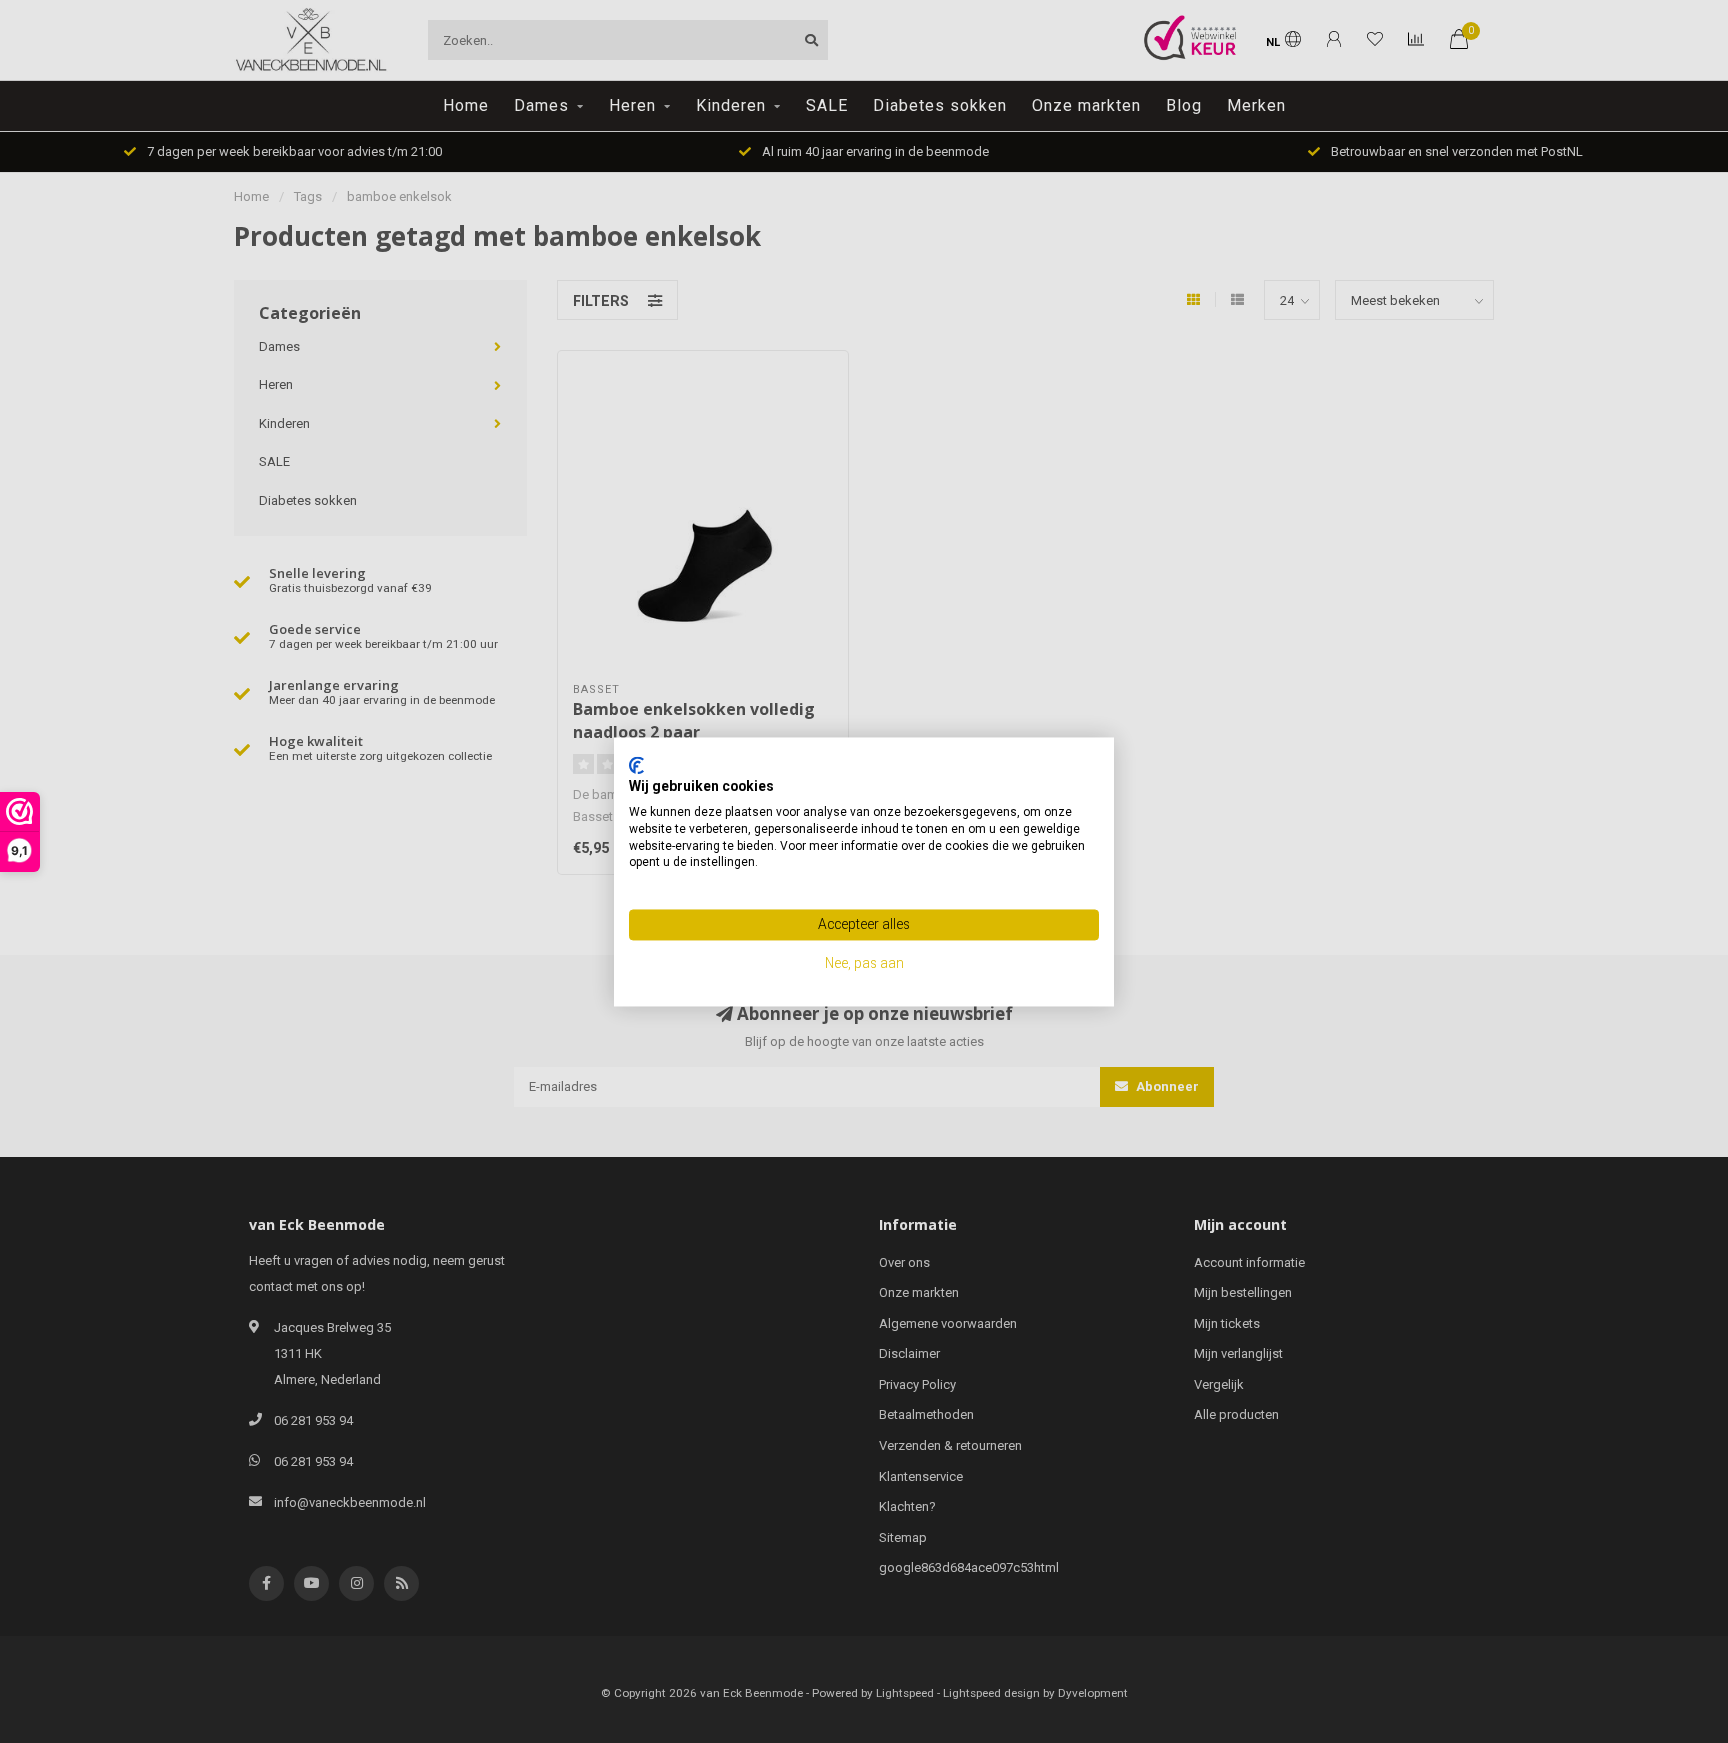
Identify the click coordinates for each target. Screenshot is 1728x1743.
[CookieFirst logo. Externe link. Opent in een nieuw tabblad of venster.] (636, 765)
